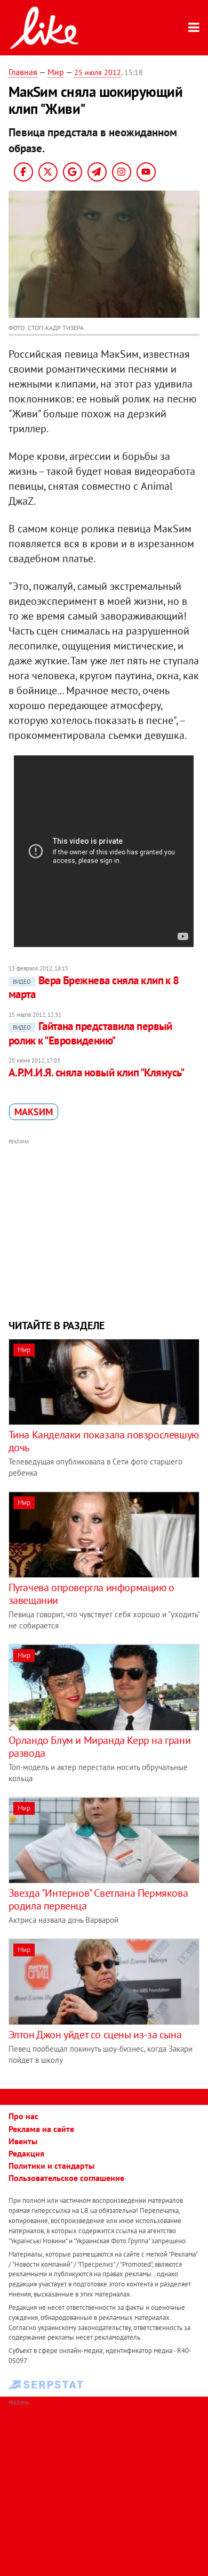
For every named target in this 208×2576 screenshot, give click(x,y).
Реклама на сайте (41, 2129)
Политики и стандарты (51, 2166)
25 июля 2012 (98, 72)
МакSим (34, 1112)
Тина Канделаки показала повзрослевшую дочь (104, 1441)
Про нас (23, 2116)
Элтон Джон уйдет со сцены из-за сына (95, 2035)
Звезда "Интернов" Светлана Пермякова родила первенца (98, 1899)
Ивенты (23, 2141)
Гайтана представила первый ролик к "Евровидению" (90, 1033)
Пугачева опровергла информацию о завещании (91, 1594)
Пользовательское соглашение (66, 2178)
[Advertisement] (104, 1228)
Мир (56, 72)
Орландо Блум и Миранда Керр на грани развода (100, 1747)
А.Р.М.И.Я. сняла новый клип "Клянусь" (97, 1072)
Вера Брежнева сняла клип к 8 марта (94, 987)
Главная (23, 72)
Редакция (26, 2153)
